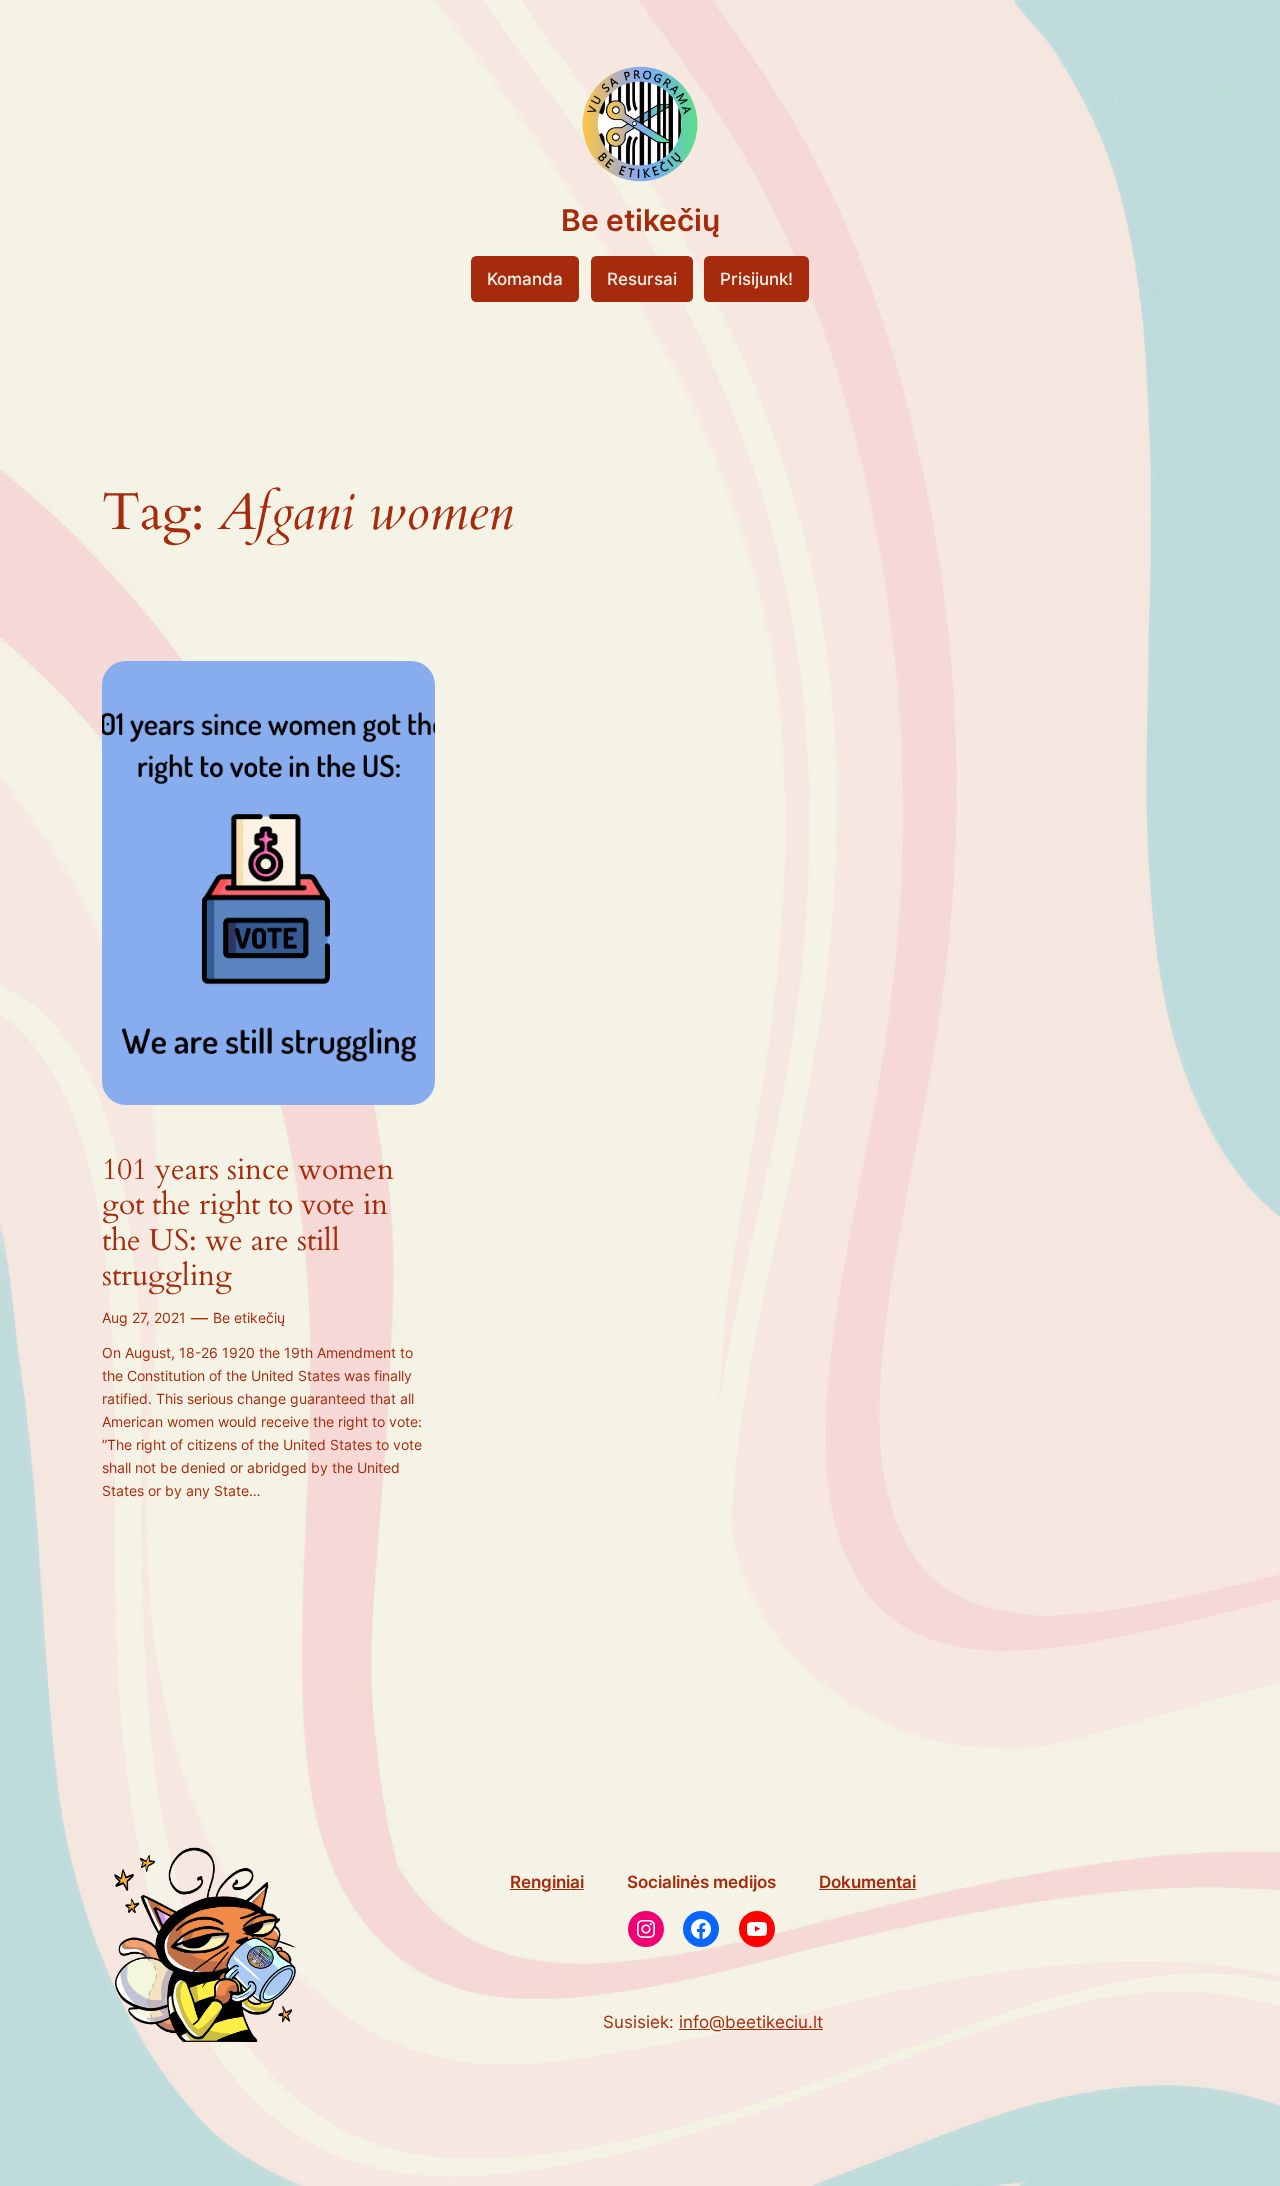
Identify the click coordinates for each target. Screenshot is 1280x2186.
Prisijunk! (756, 279)
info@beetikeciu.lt (751, 2022)
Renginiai (547, 1882)
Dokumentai (867, 1882)
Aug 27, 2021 (144, 1317)
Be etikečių (640, 220)
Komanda (525, 279)
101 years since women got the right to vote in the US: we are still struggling (248, 1224)
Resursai (642, 279)
